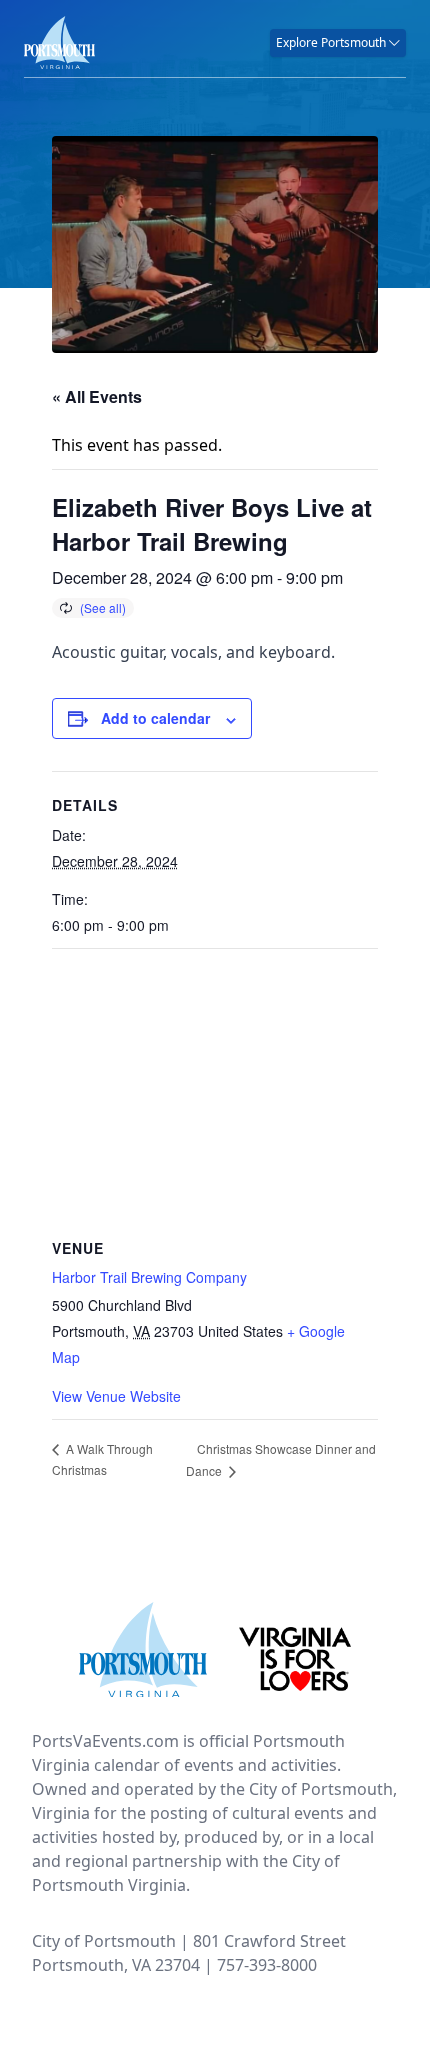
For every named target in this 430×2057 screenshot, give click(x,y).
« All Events (97, 396)
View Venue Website (116, 1396)
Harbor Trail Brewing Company (149, 1277)
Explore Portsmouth (332, 42)
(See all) (103, 607)
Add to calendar (155, 718)
